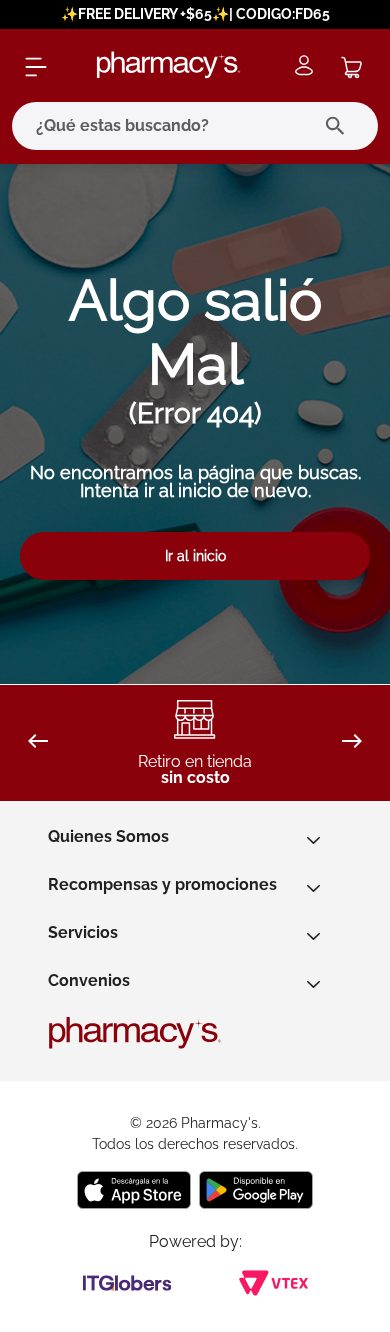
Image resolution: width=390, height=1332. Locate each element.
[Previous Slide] (38, 742)
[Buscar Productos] (339, 126)
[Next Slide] (352, 742)
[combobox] (195, 126)
